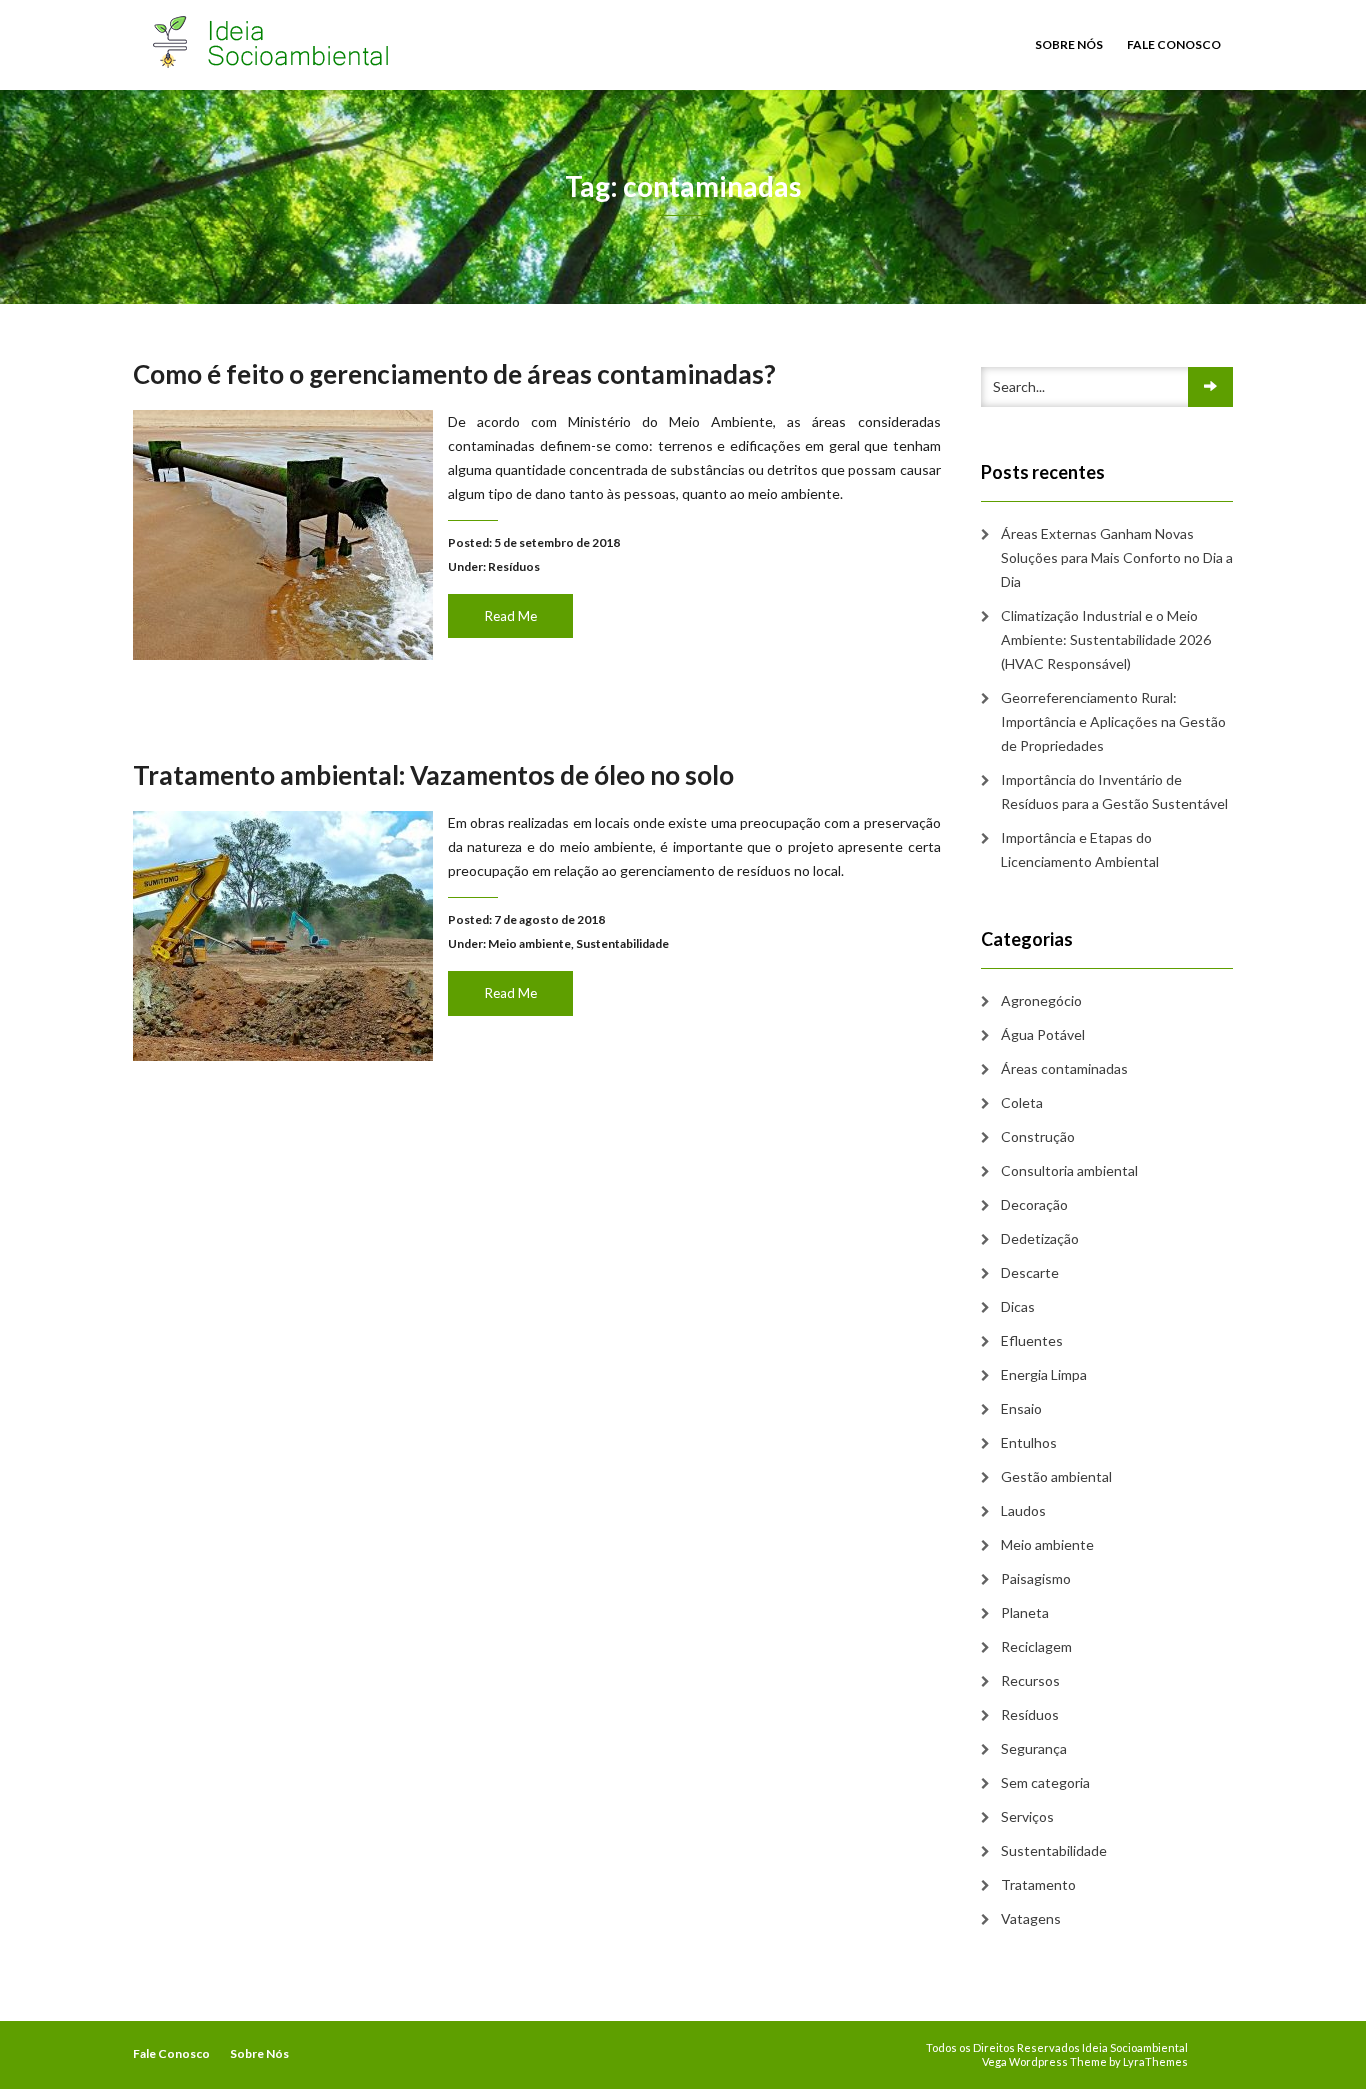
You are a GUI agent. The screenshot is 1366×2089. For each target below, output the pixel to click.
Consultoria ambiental (1069, 1170)
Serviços (1027, 1816)
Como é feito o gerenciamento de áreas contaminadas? (454, 374)
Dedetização (1040, 1238)
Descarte (1030, 1272)
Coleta (1022, 1102)
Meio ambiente (529, 943)
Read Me (511, 616)
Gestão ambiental (1056, 1476)
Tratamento (1038, 1884)
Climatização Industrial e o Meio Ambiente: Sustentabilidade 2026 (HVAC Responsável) (1106, 639)
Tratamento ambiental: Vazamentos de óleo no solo (433, 775)
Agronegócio (1041, 1000)
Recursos (1030, 1680)
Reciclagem (1036, 1646)
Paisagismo (1036, 1578)
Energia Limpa (1044, 1374)
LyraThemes (1155, 2061)
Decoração (1034, 1204)
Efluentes (1032, 1340)
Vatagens (1031, 1918)
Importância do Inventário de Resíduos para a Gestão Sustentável (1114, 791)
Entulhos (1029, 1442)
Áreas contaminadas (1064, 1068)
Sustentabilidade (622, 943)
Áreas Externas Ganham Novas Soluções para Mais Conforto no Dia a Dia (1117, 557)
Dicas (1018, 1306)
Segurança (1034, 1748)
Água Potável (1043, 1034)
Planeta (1025, 1612)
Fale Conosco (1174, 44)
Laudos (1023, 1510)
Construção (1038, 1136)
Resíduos (514, 566)
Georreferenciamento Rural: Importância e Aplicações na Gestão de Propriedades (1113, 721)
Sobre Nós (1069, 44)
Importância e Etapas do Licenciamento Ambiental (1080, 849)
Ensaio (1021, 1408)
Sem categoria (1045, 1782)
